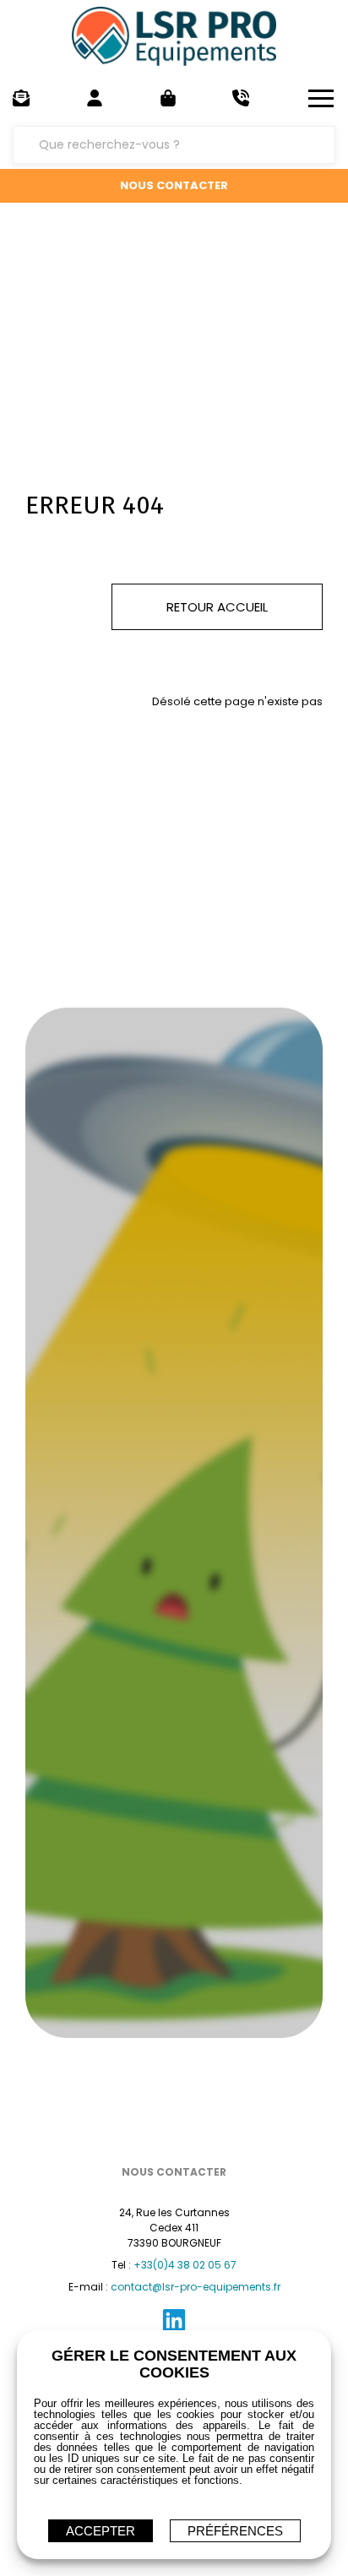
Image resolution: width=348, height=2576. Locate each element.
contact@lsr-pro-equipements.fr (196, 2287)
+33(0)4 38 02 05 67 (185, 2265)
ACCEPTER (101, 2531)
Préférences (235, 2531)
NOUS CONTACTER (174, 185)
